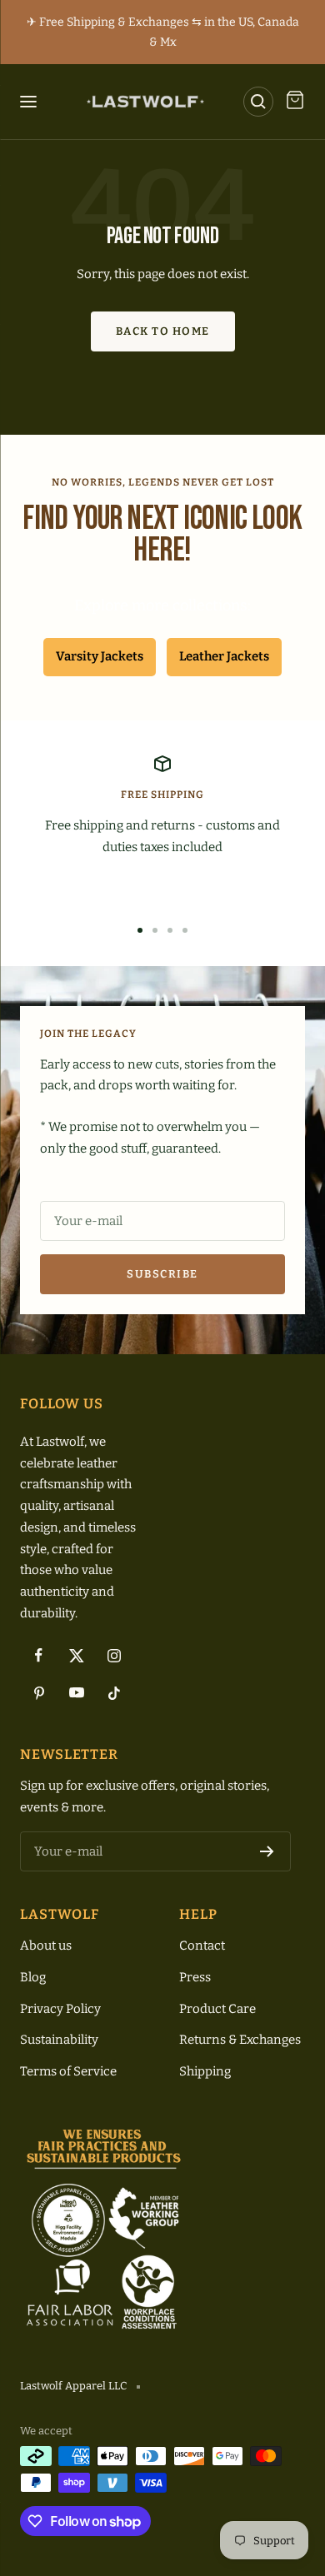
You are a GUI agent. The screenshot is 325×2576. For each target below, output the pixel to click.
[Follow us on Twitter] (76, 1655)
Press (195, 1977)
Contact (202, 1946)
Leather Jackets (224, 656)
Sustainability (59, 2040)
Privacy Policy (60, 2009)
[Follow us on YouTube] (76, 1693)
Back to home (163, 331)
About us (46, 1946)
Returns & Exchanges (240, 2040)
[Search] (258, 102)
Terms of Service (68, 2071)
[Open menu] (32, 102)
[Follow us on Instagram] (114, 1655)
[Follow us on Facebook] (39, 1655)
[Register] (267, 1851)
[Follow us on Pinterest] (39, 1693)
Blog (33, 1977)
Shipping (205, 2071)
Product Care (217, 2009)
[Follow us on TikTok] (114, 1693)
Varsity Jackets (100, 656)
